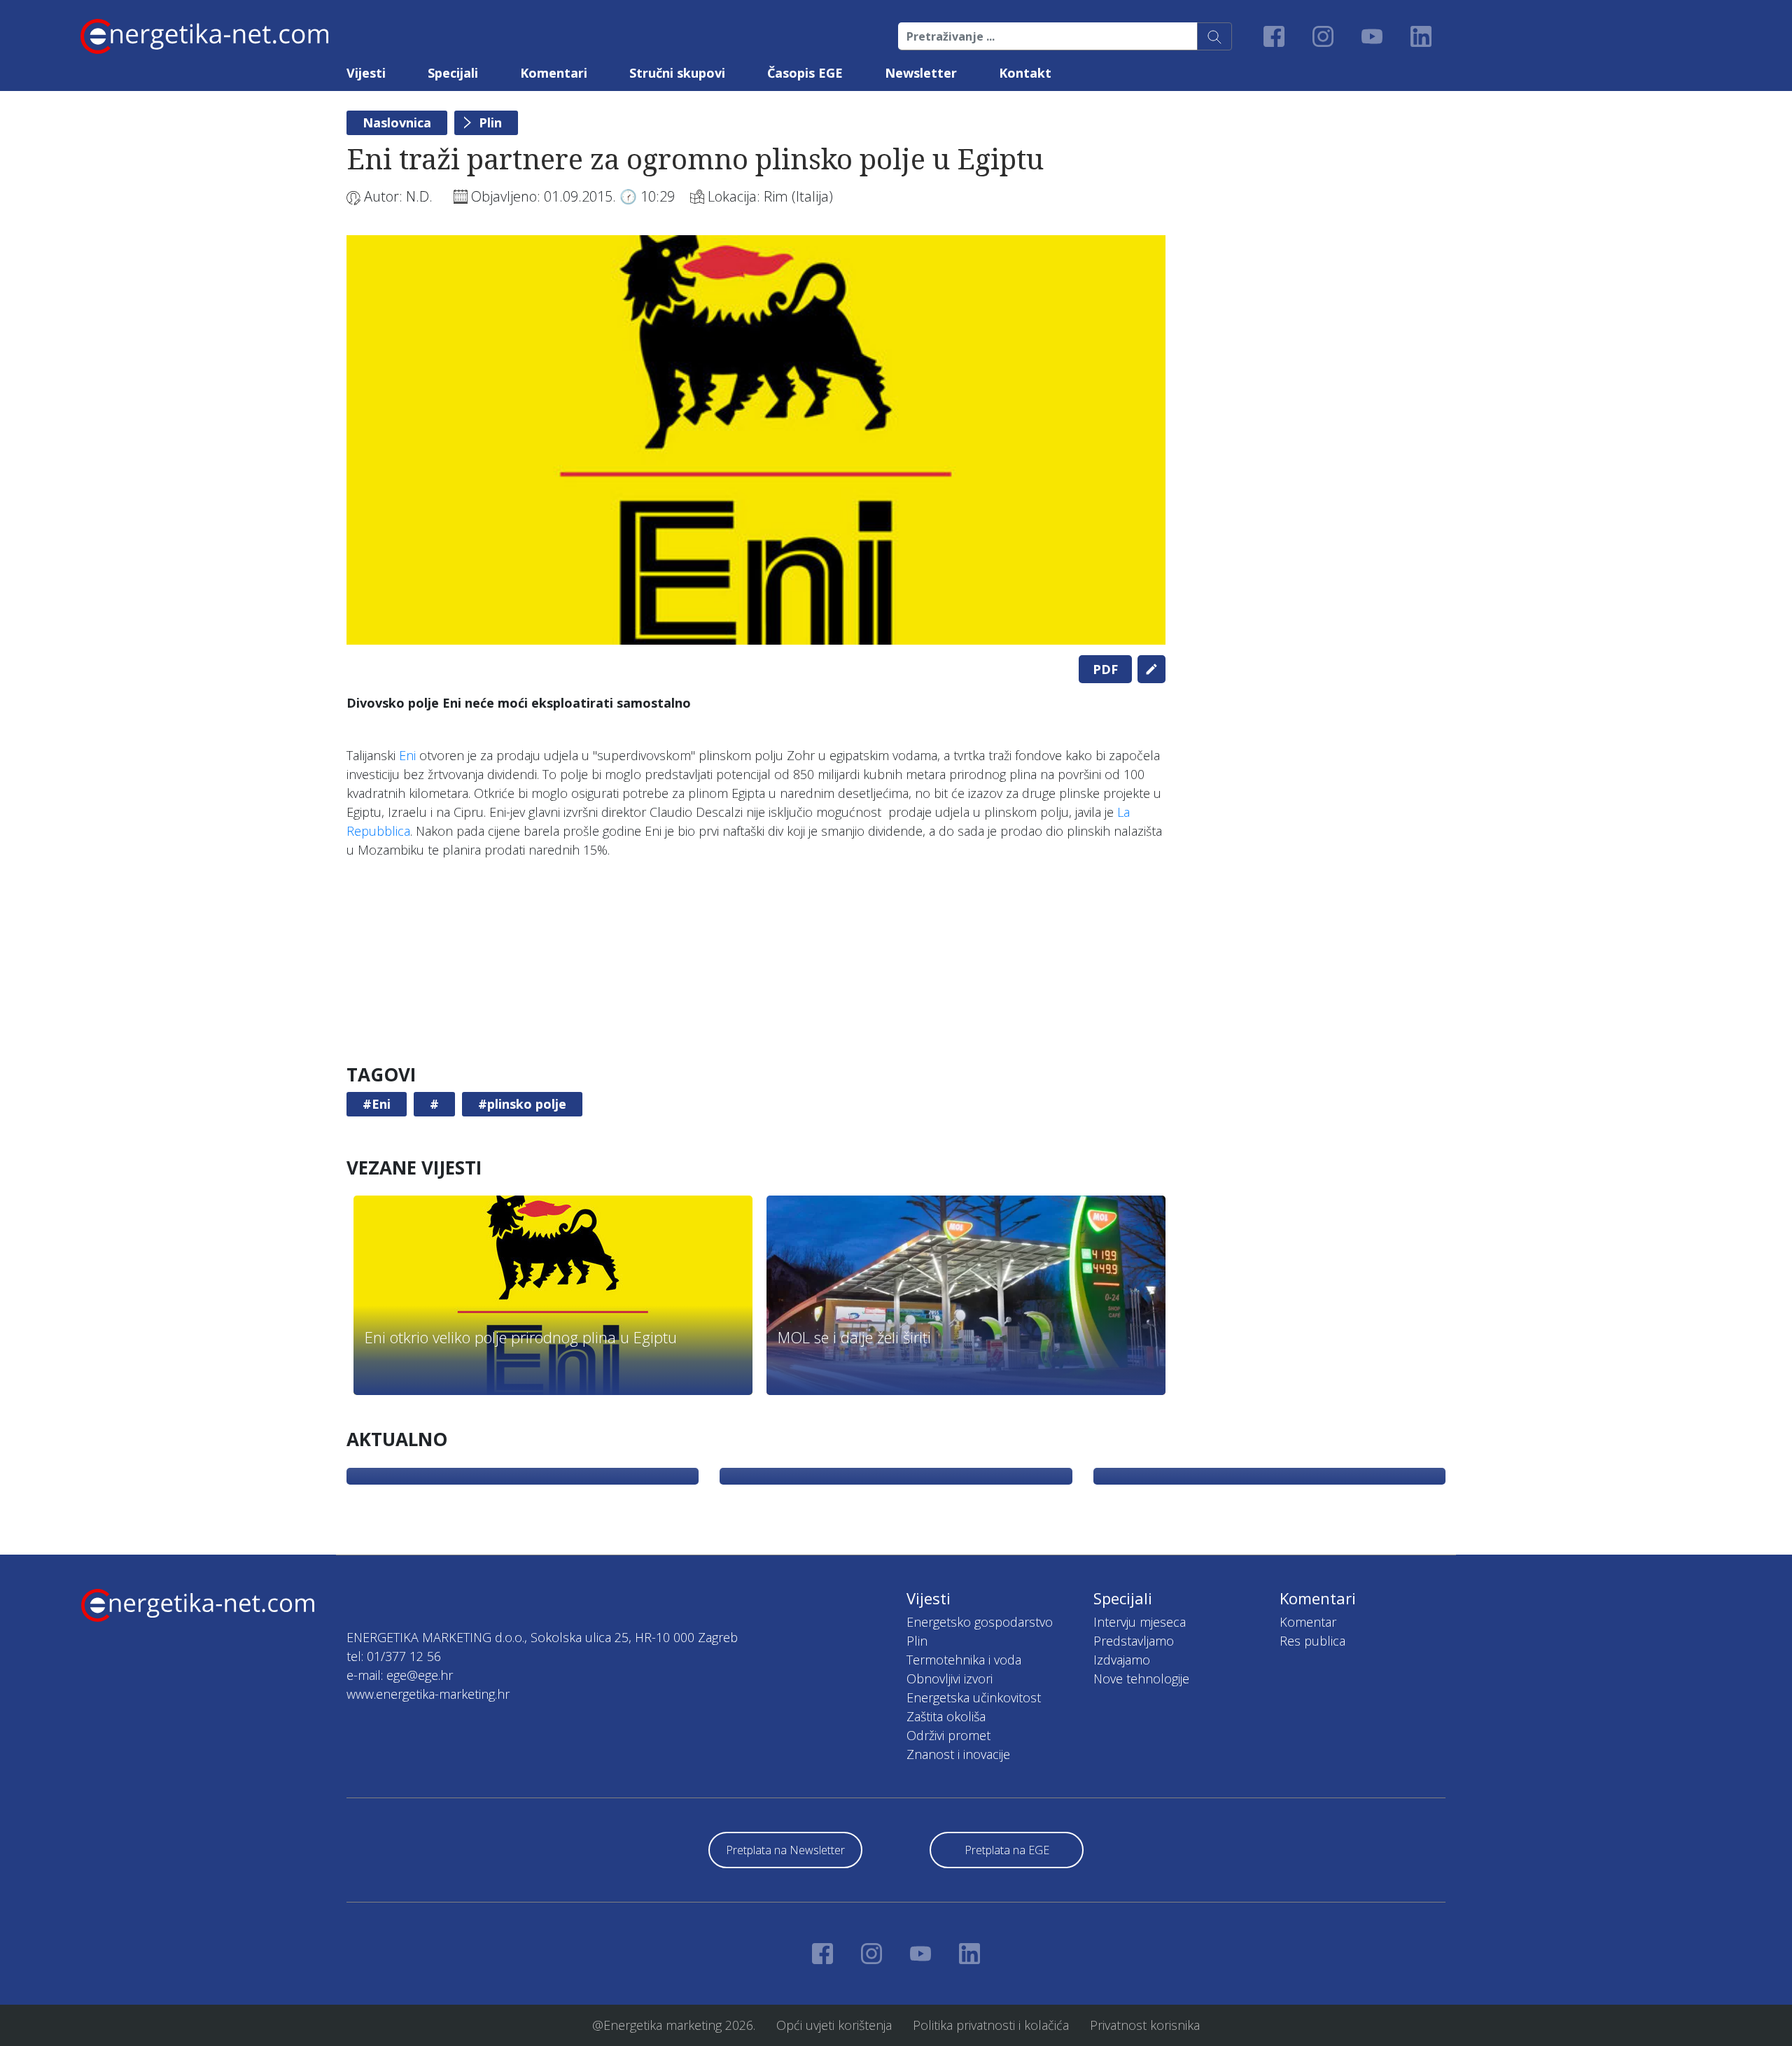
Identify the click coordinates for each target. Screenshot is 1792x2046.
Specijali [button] (453, 73)
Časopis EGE (805, 73)
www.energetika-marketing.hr (428, 1694)
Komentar (1308, 1622)
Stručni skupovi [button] (677, 73)
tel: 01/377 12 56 (394, 1656)
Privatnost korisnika (1145, 2025)
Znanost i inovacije (958, 1754)
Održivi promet (948, 1735)
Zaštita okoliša (946, 1716)
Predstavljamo (1134, 1641)
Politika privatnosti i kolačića (991, 2025)
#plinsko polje (522, 1104)
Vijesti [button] (366, 73)
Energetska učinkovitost (974, 1697)
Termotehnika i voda (964, 1660)
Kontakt (1025, 73)
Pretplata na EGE (1007, 1850)
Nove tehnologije (1141, 1679)
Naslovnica (397, 122)
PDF (1105, 669)
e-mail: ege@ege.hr (400, 1675)
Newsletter (921, 73)
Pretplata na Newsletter (785, 1850)
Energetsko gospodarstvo (980, 1622)
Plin (490, 122)
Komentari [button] (554, 73)
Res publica (1312, 1641)
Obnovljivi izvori (950, 1679)
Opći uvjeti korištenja (834, 2025)
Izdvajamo (1122, 1660)
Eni (409, 755)
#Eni (377, 1104)
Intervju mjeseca (1140, 1622)
